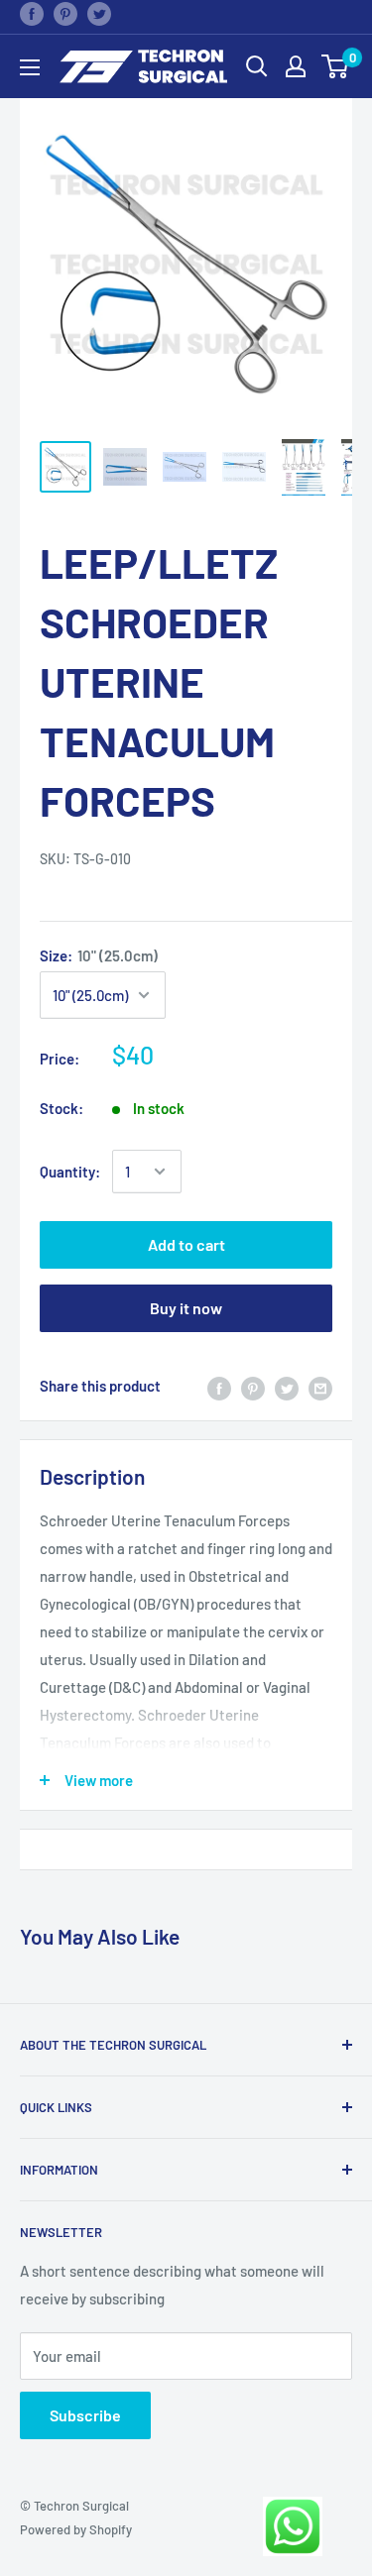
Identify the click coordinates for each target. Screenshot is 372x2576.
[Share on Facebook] (32, 13)
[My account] (296, 66)
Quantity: (70, 1172)
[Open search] (257, 66)
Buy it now (186, 1308)
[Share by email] (320, 1386)
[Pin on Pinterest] (65, 13)
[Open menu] (30, 67)
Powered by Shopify (76, 2529)
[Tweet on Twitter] (99, 13)
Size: (99, 955)
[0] (336, 66)
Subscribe (85, 2415)
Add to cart (186, 1244)
